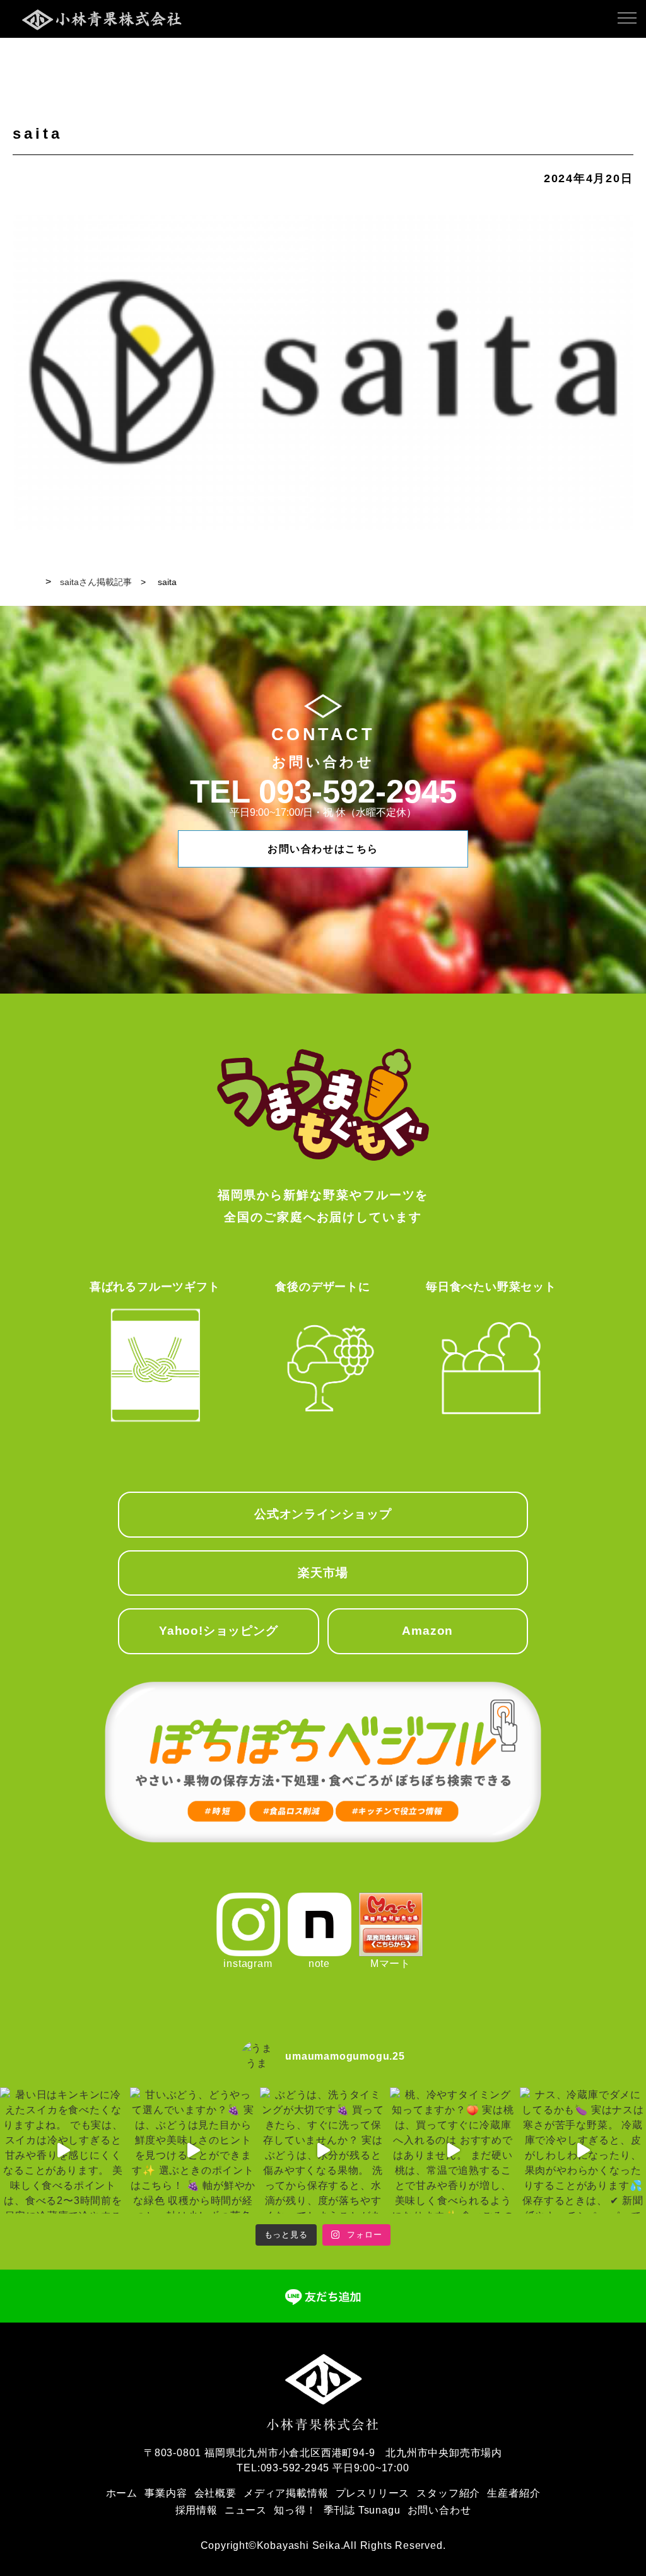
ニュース (246, 2510)
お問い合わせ (439, 2510)
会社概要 (215, 2493)
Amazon (427, 1631)
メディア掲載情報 (286, 2493)
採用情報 (197, 2510)
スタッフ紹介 (448, 2493)
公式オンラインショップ (323, 1514)
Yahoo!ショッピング (219, 1631)
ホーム (122, 2493)
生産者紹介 (514, 2493)
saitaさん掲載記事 (96, 582)
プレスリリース (373, 2493)
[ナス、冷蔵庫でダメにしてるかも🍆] (583, 2150)
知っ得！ (295, 2510)
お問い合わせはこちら (323, 849)
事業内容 (166, 2493)
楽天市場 (323, 1573)
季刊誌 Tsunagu (362, 2510)
